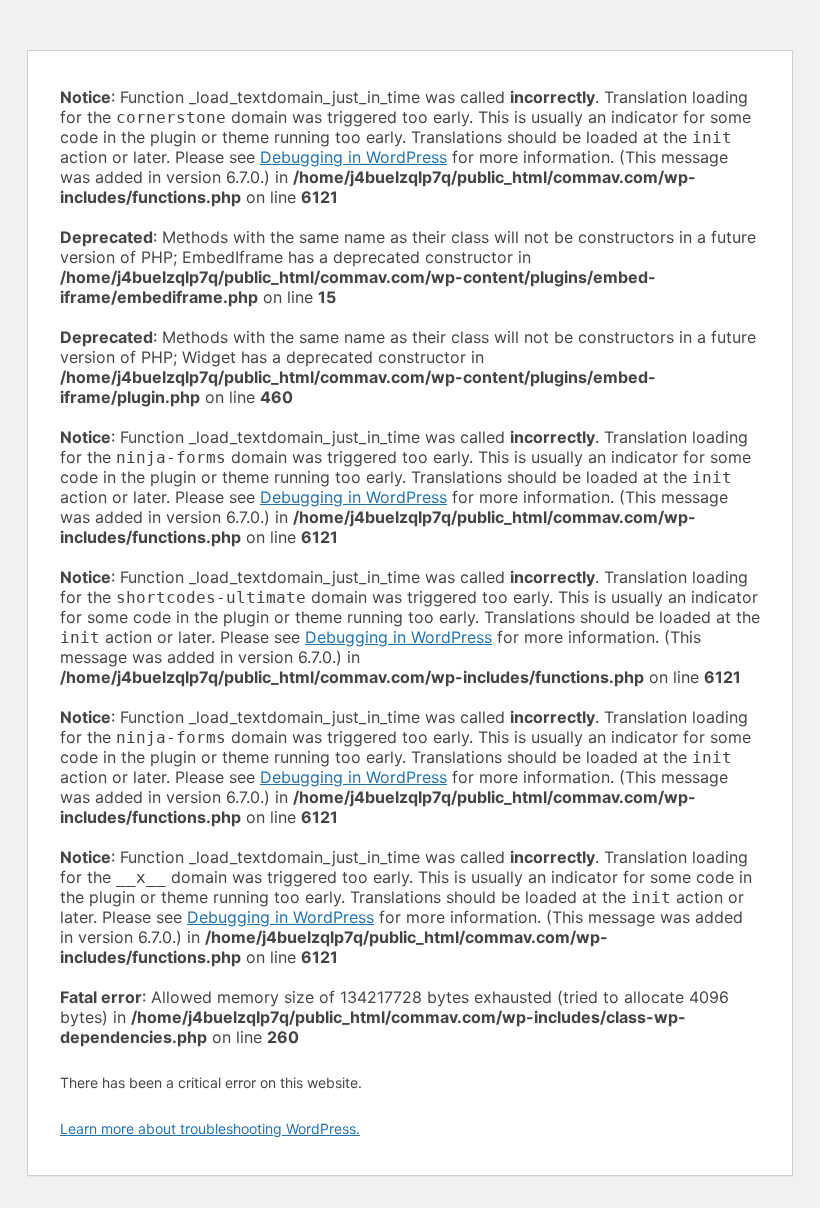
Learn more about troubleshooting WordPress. (210, 1128)
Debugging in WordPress (353, 157)
